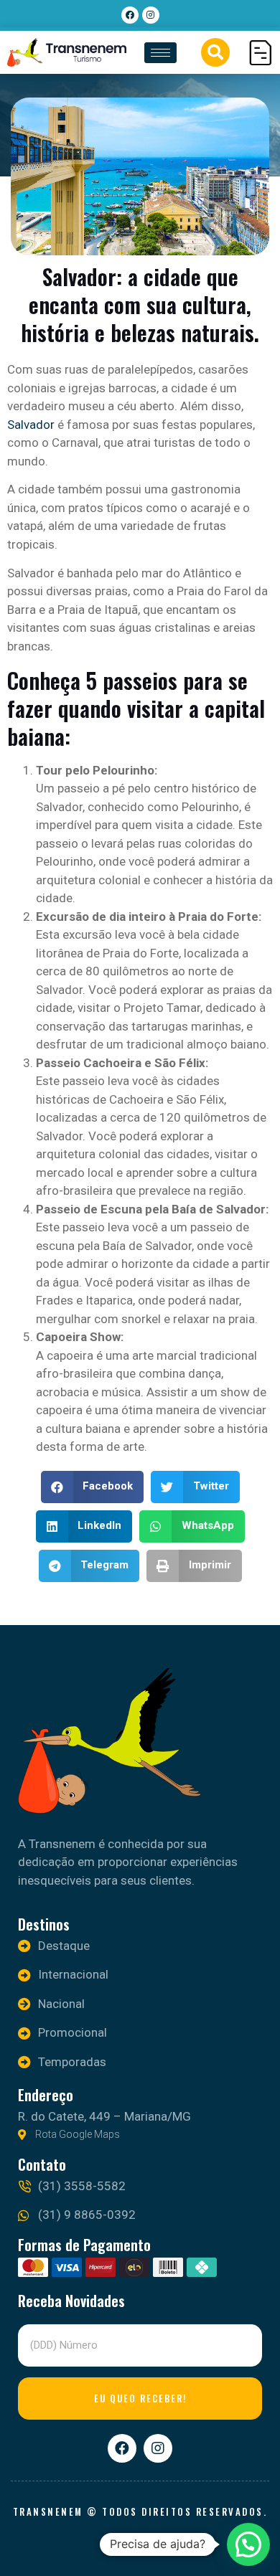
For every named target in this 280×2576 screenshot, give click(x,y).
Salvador (32, 425)
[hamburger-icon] (160, 53)
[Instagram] (151, 15)
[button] (215, 52)
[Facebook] (130, 15)
